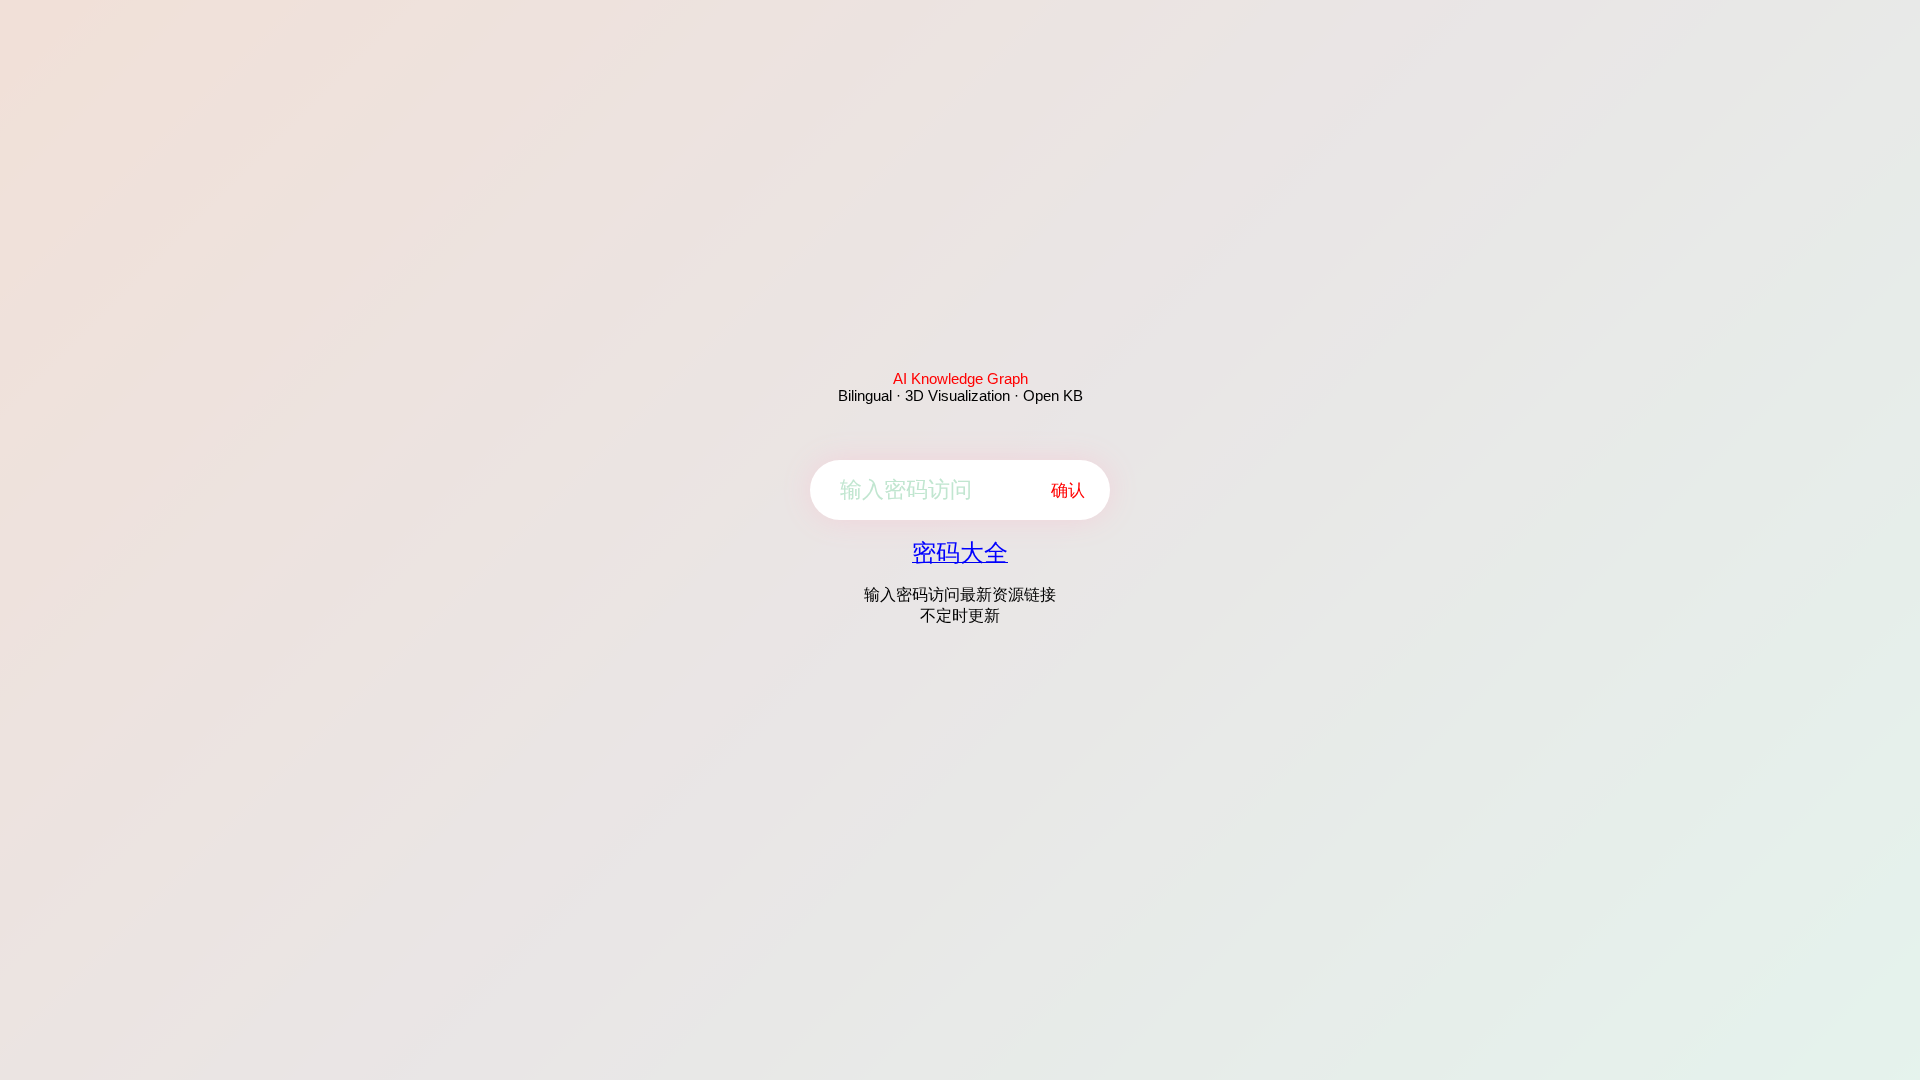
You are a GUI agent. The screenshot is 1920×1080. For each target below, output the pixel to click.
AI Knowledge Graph (960, 378)
